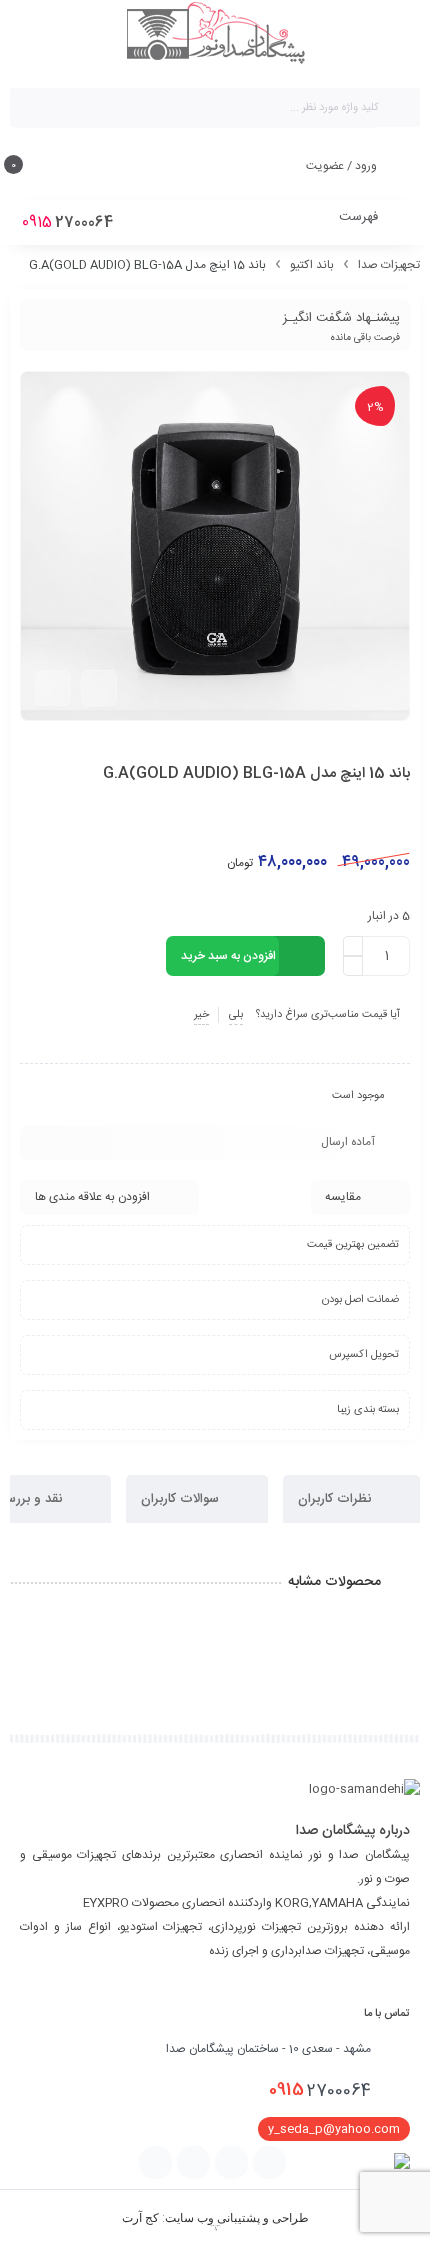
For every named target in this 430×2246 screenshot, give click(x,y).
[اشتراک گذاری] (99, 688)
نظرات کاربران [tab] (336, 1499)
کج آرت (140, 2218)
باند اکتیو (312, 265)
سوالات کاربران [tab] (182, 1499)
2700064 (320, 2090)
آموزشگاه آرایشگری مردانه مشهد (215, 2226)
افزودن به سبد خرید (228, 956)
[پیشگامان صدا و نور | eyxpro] (215, 35)
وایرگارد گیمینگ (215, 2230)
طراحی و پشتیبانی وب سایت (237, 2218)
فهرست (360, 217)
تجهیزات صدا (389, 265)
